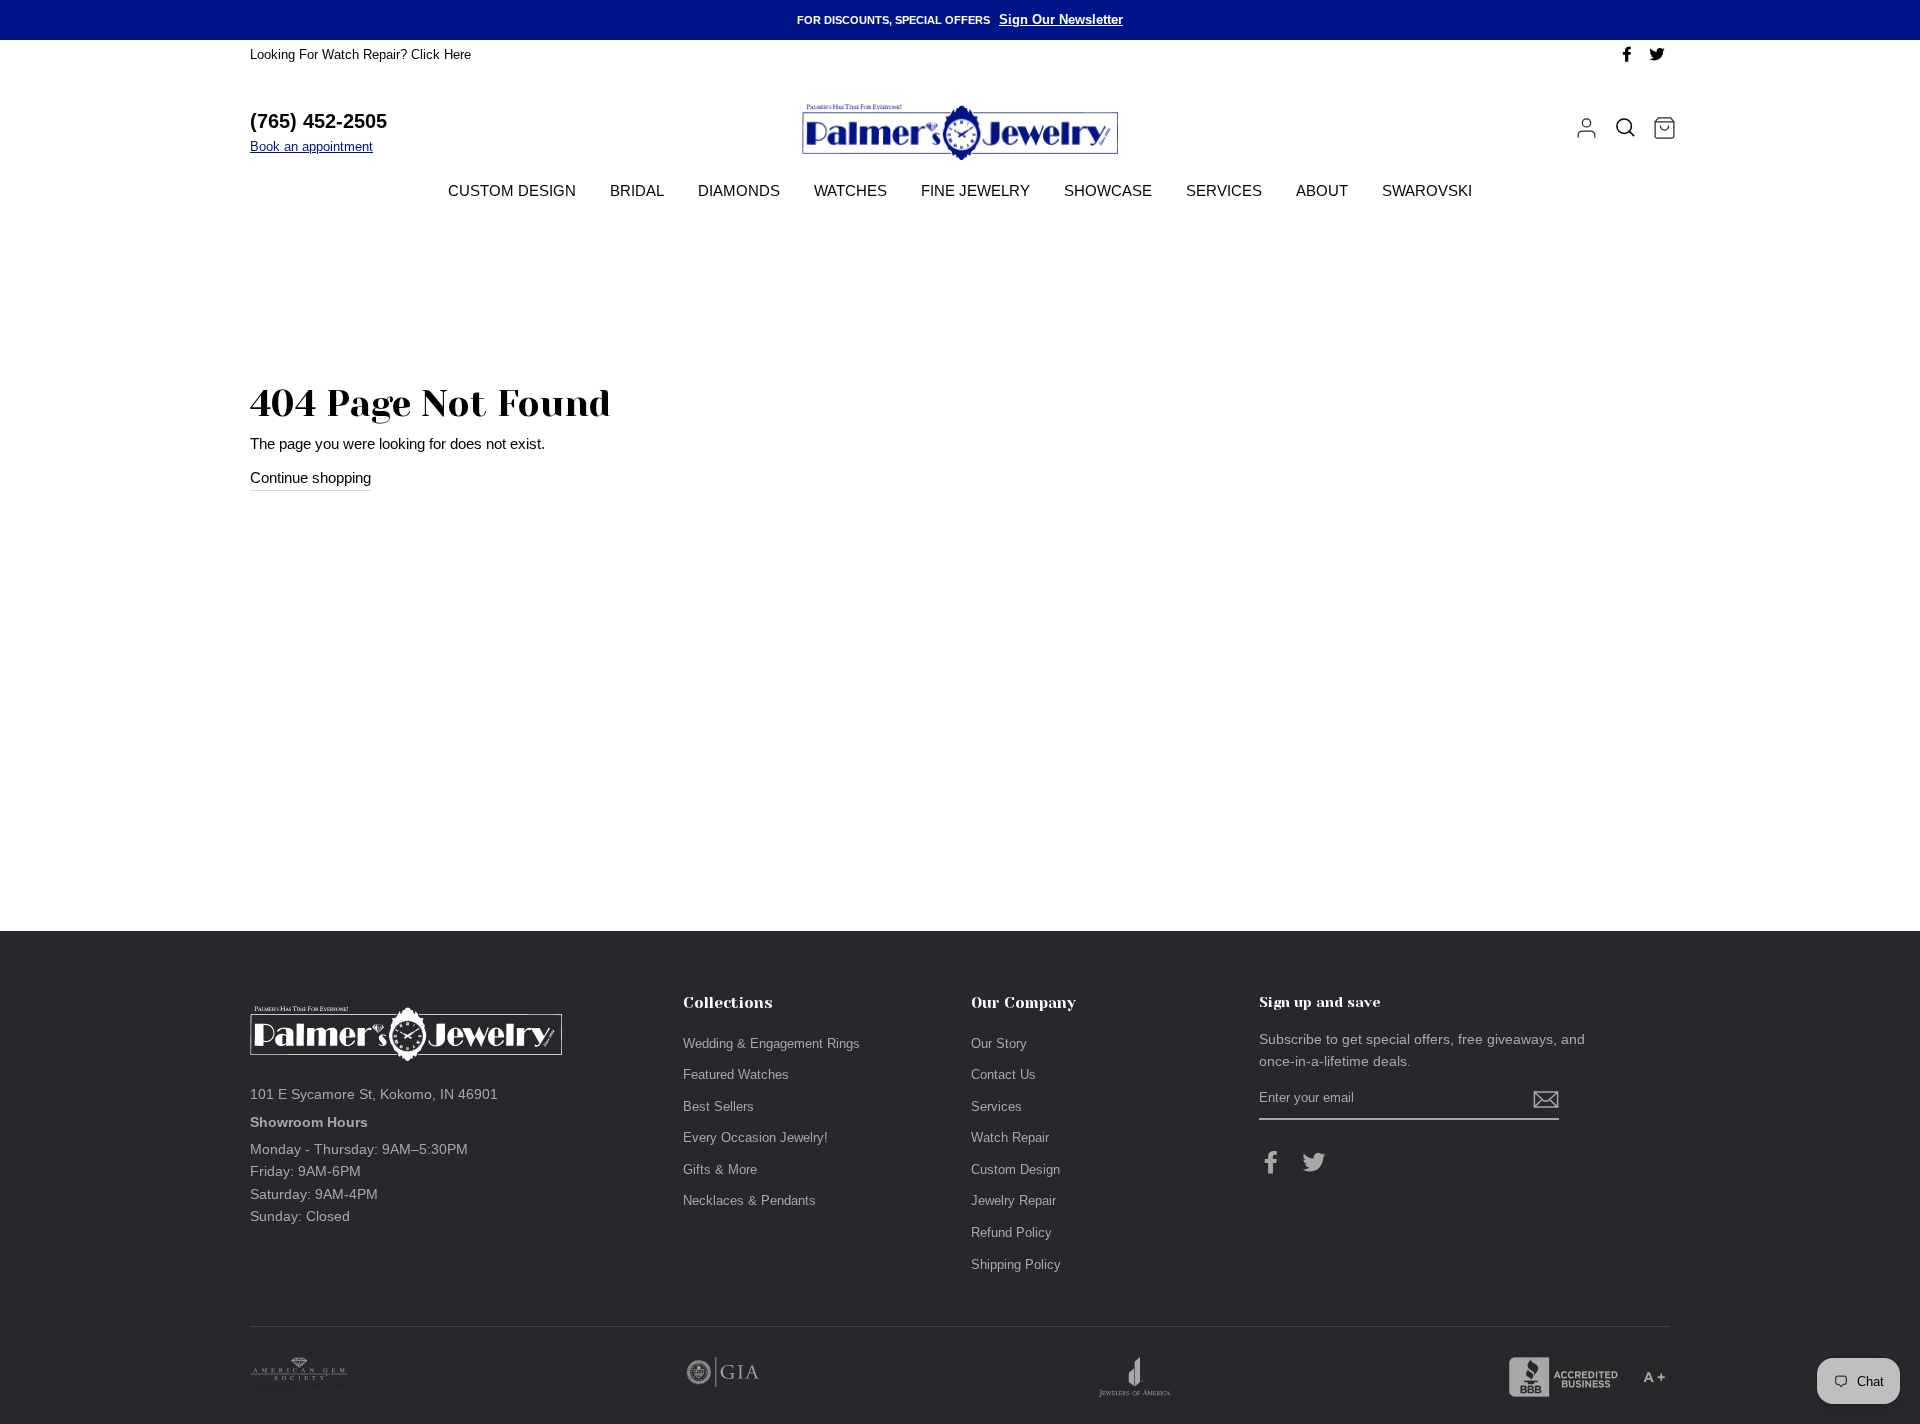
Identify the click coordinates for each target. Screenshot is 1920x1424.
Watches (850, 190)
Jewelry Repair (1013, 1200)
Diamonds (739, 190)
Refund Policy (1011, 1232)
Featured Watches (736, 1074)
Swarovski (1427, 190)
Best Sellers (718, 1106)
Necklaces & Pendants (749, 1200)
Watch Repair (1010, 1137)
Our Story (999, 1043)
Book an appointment (311, 146)
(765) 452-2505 (318, 121)
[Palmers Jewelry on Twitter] (1314, 1162)
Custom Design (512, 190)
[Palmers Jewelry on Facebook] (1271, 1162)
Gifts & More (720, 1169)
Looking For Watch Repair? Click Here (360, 54)
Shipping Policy (1016, 1264)
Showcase (1108, 190)
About (1322, 190)
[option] (960, 20)
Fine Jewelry (975, 190)
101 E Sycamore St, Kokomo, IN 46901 (374, 1094)
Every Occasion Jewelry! (755, 1137)
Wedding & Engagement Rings (771, 1043)
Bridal (637, 190)
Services (1224, 190)
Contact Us (1003, 1074)
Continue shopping (310, 477)
